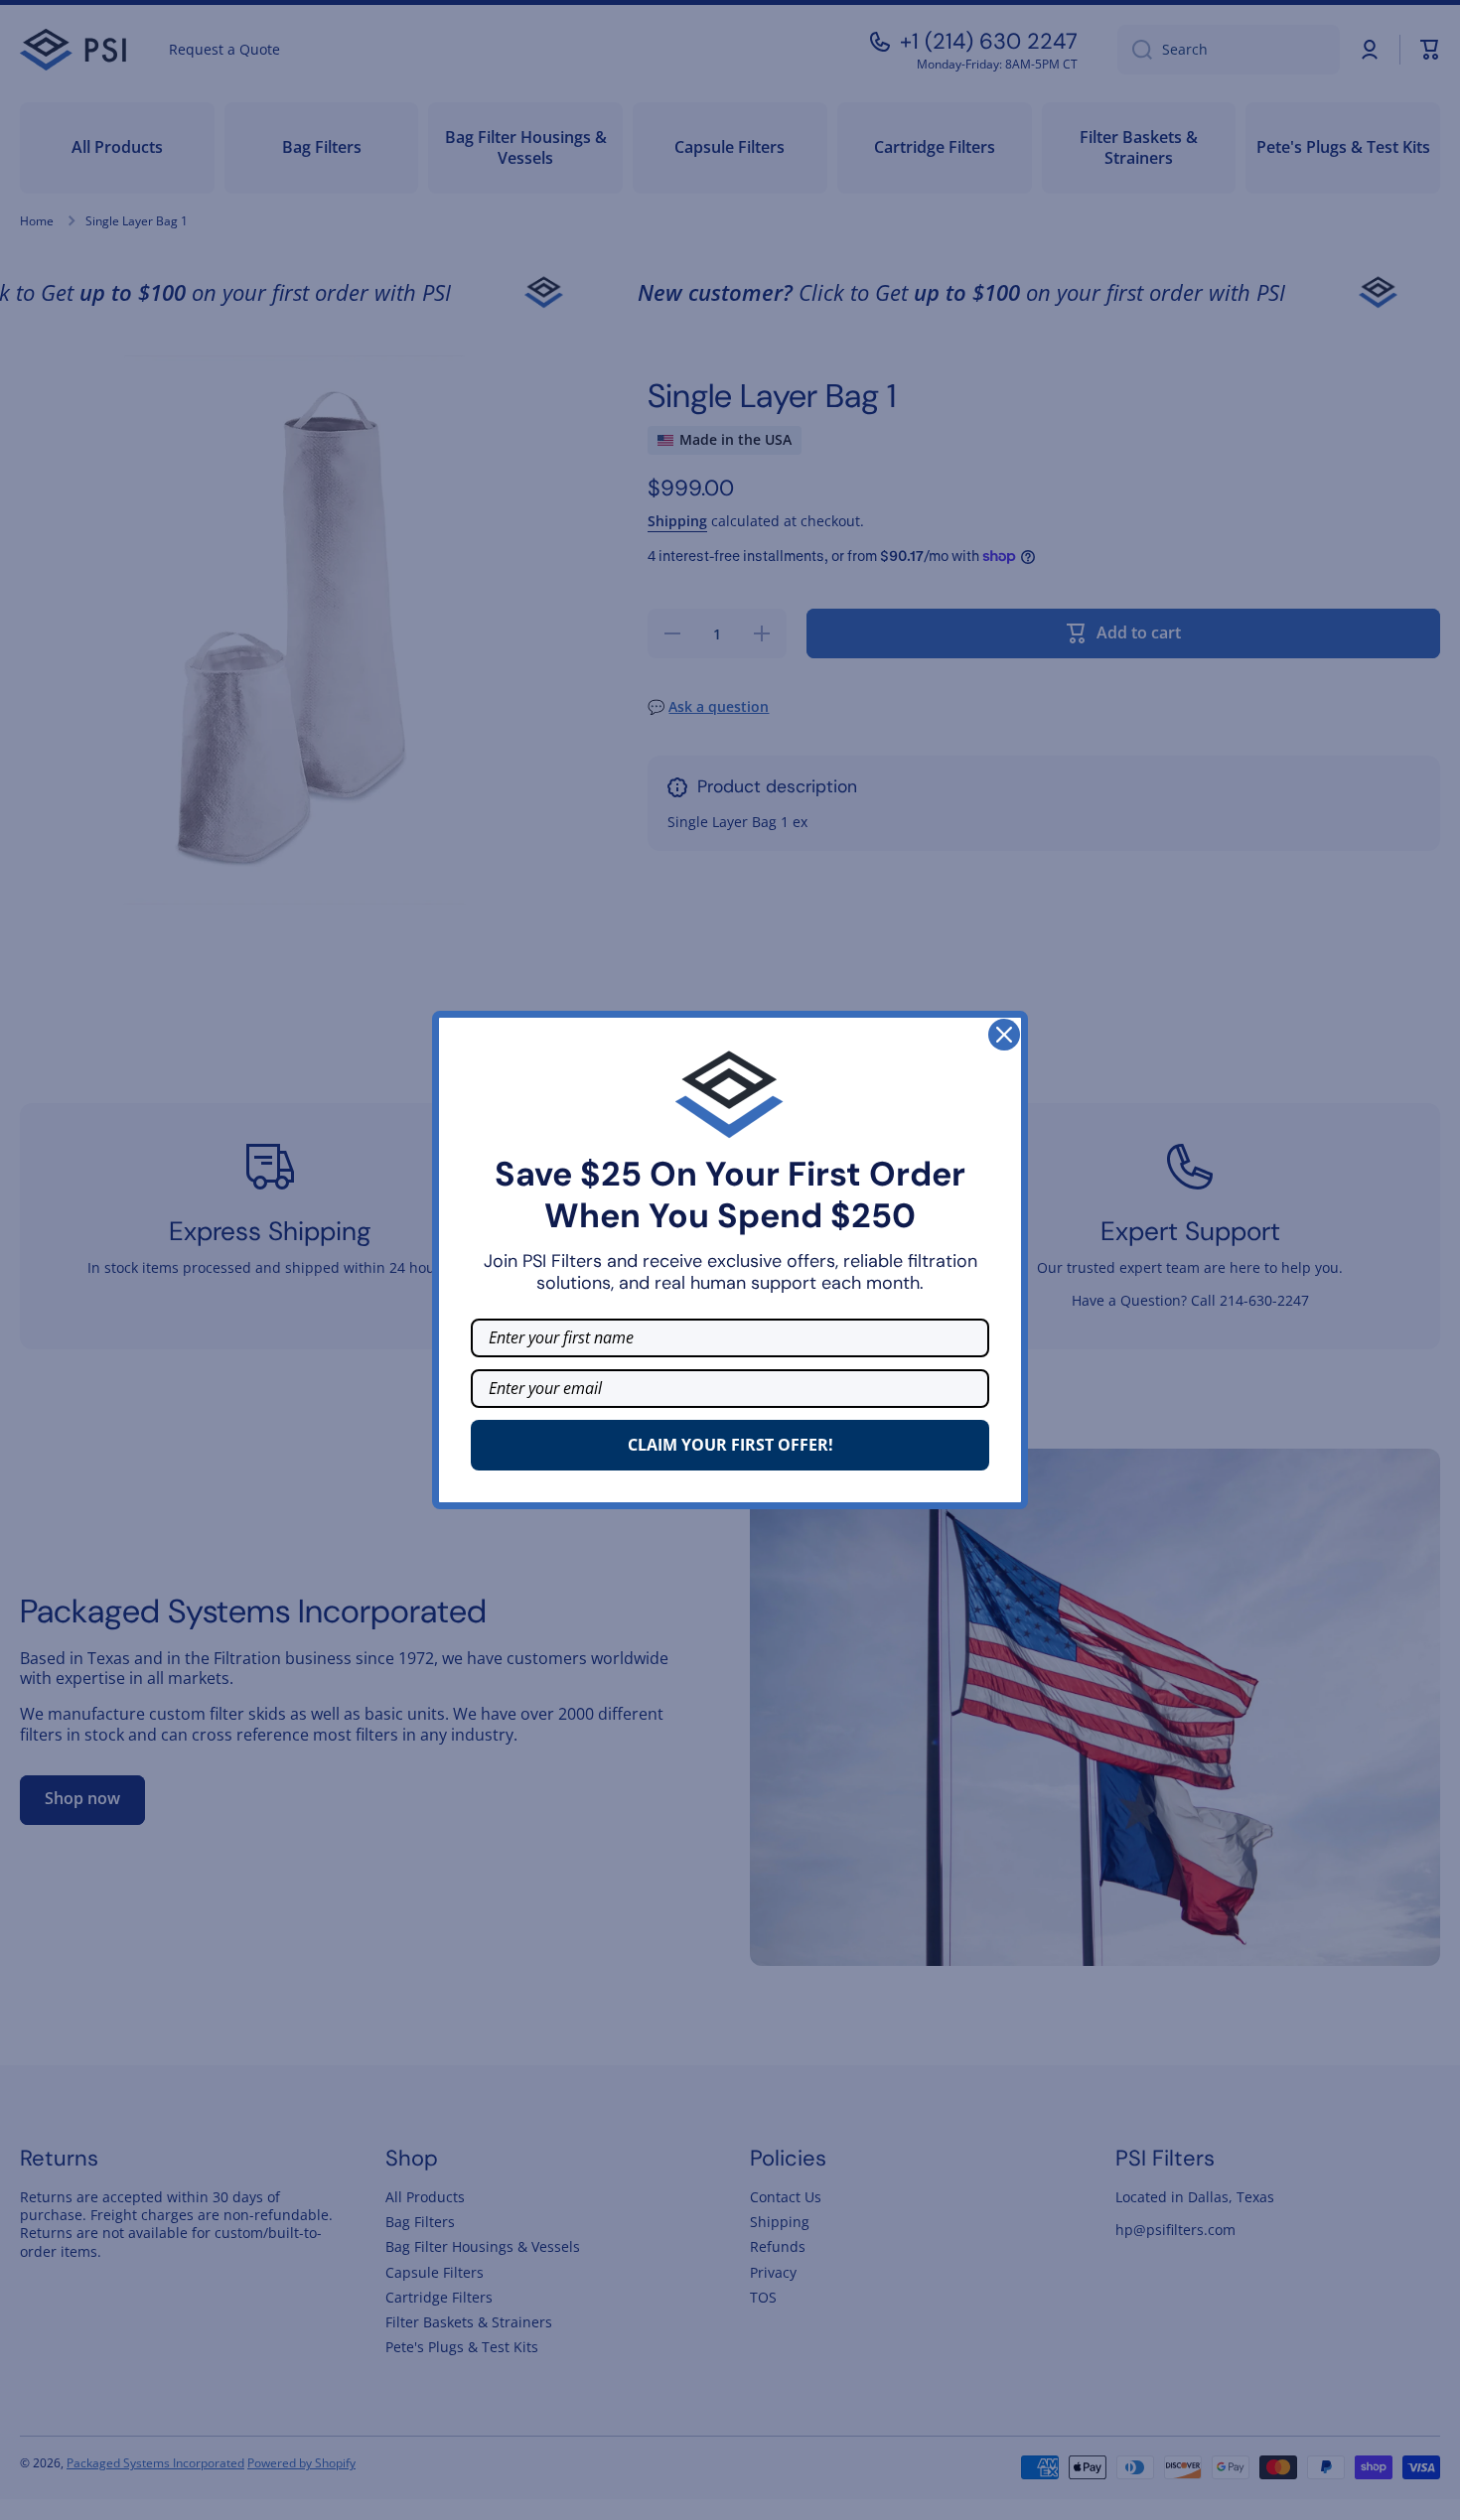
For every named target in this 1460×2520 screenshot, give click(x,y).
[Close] (1004, 1035)
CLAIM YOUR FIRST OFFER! (730, 1445)
